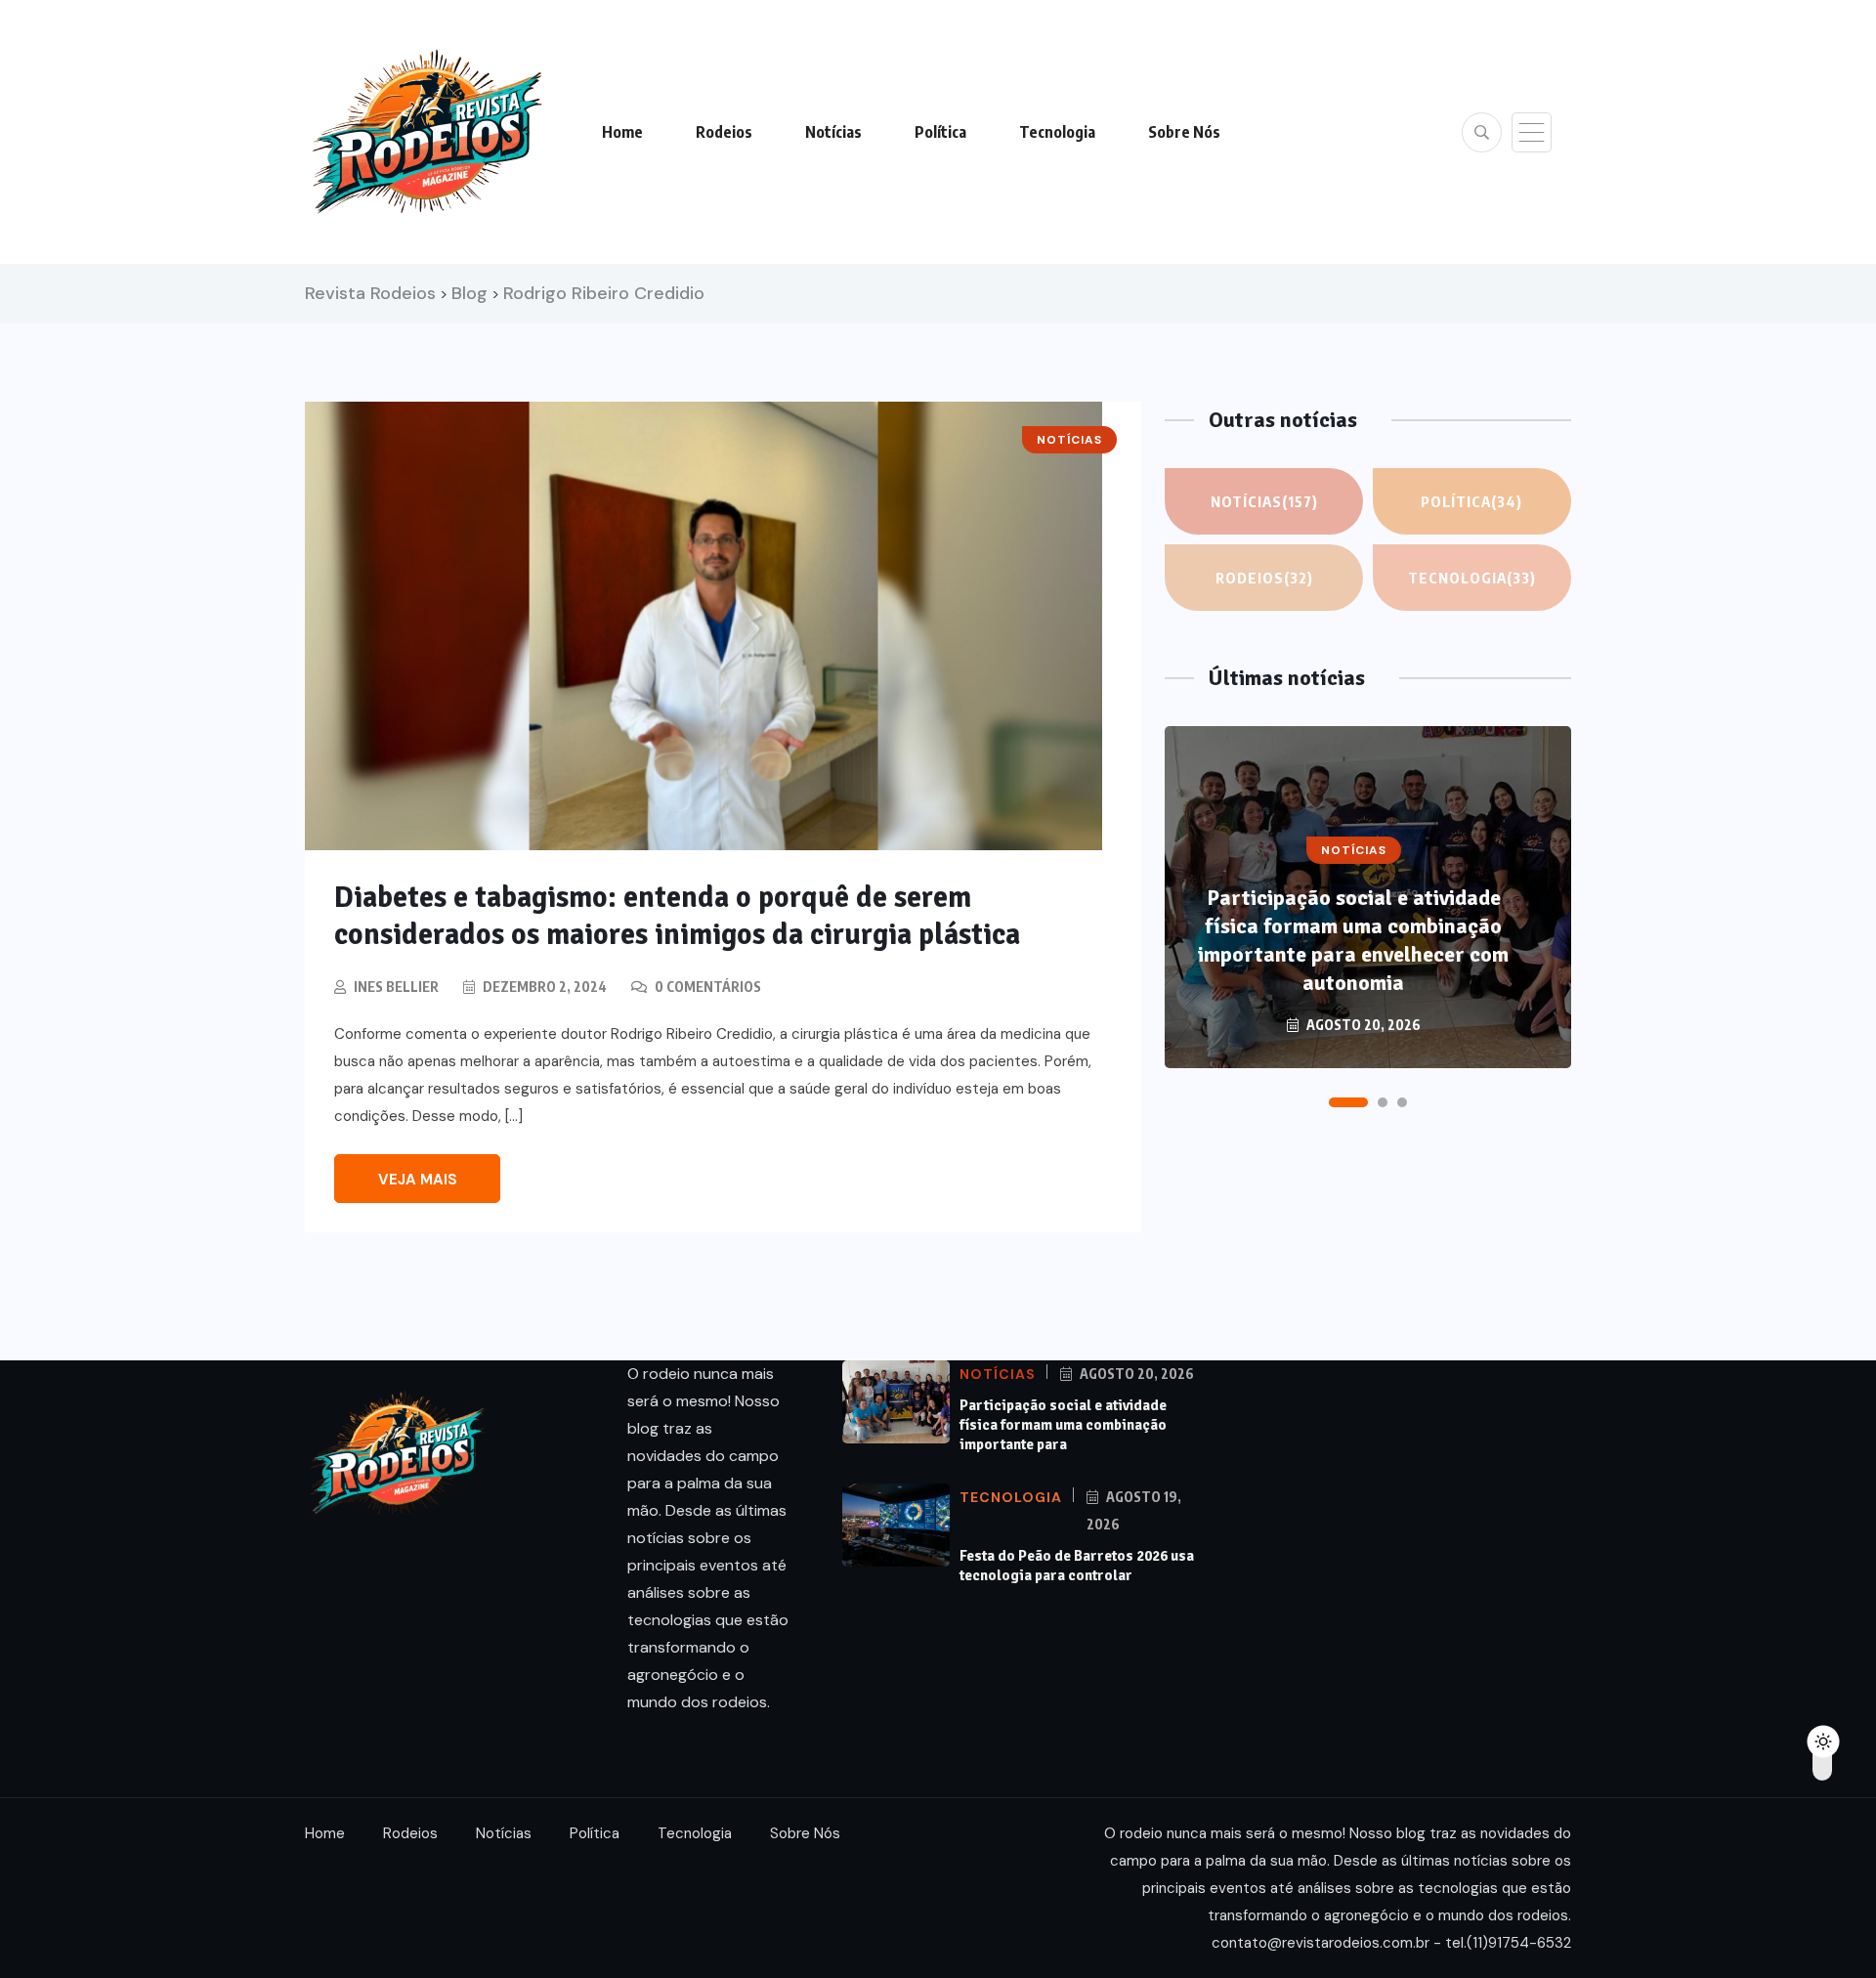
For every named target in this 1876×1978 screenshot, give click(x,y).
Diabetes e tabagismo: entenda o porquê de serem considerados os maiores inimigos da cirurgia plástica (677, 916)
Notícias (833, 132)
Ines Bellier (396, 987)
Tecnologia (1057, 132)
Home (622, 132)
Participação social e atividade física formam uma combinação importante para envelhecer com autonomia (1353, 940)
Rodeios (724, 132)
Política (940, 132)
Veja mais (418, 1180)
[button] (1348, 1102)
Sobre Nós (1184, 132)
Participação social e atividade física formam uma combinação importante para (1063, 1425)
